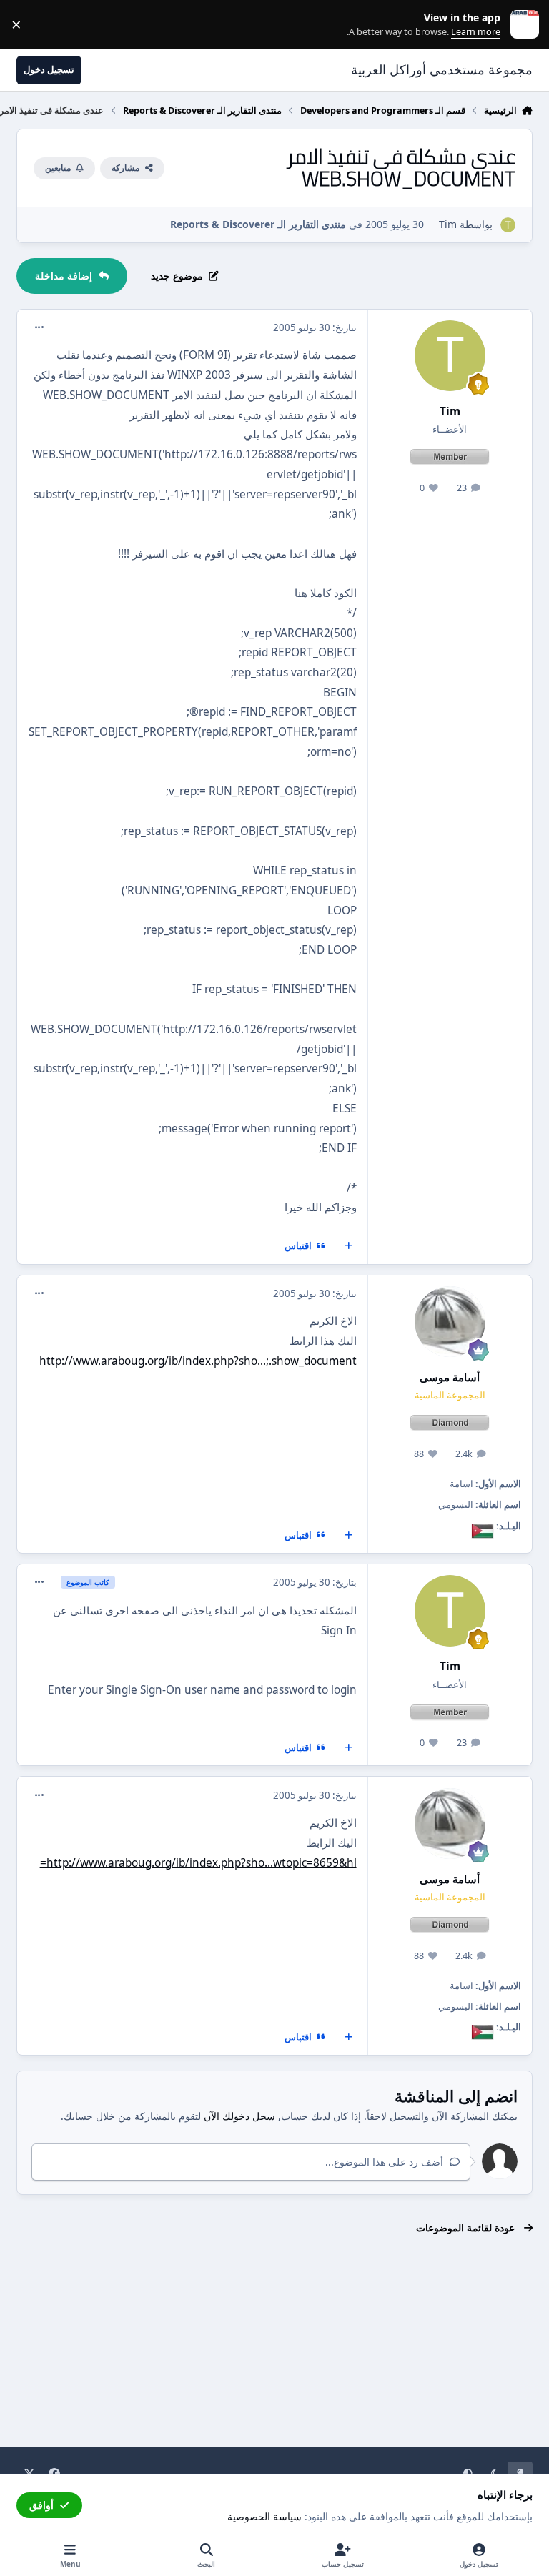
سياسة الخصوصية (264, 2516)
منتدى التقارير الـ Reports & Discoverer (258, 224)
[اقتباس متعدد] (349, 1246)
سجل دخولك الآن (239, 2116)
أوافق (41, 2505)
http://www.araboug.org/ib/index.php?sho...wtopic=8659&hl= (198, 1863)
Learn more (521, 25)
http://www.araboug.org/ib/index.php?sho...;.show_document (198, 1361)
